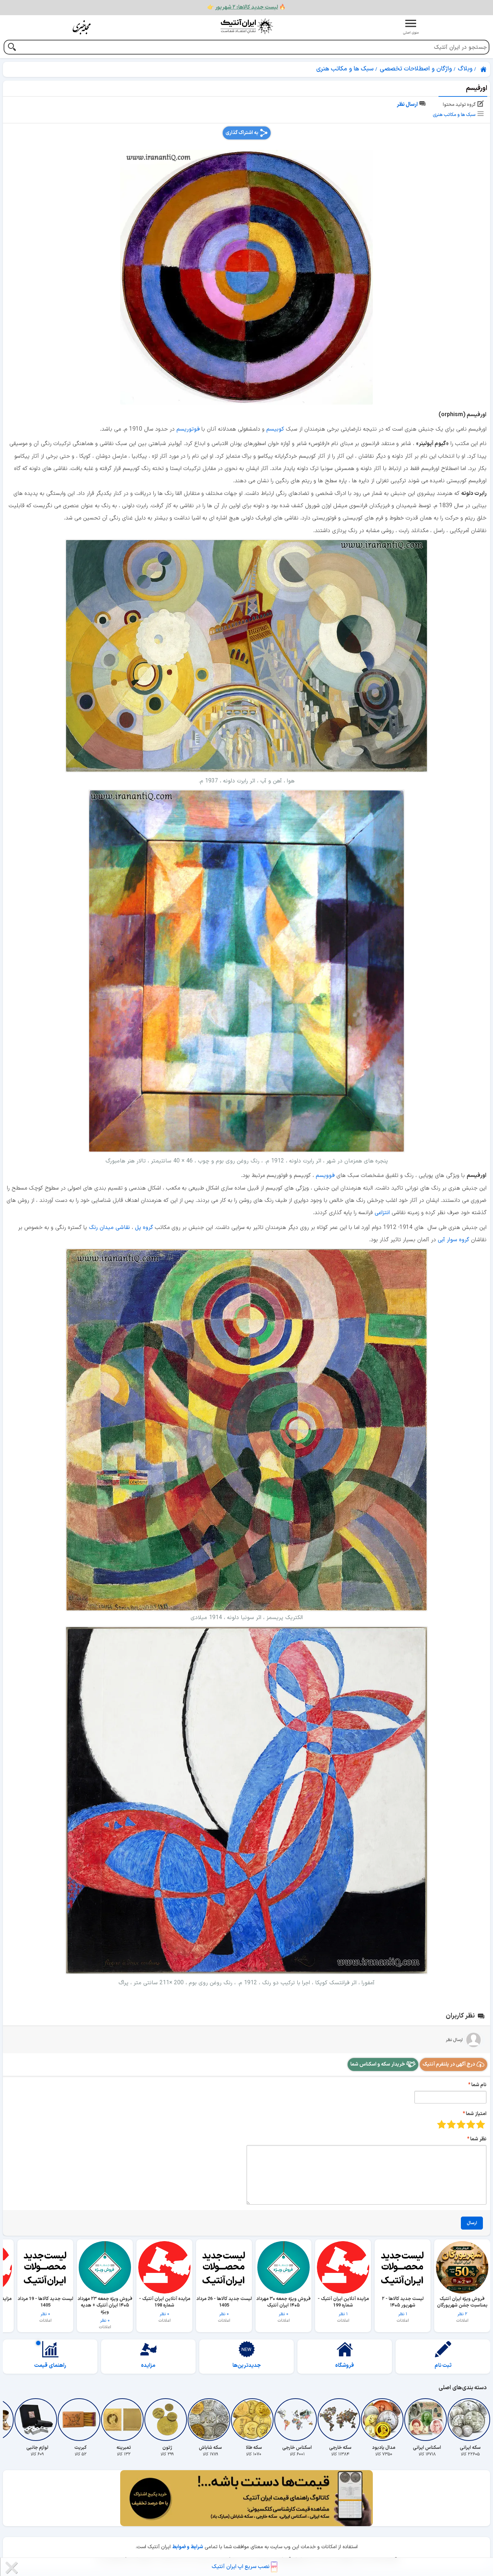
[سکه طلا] (254, 2420)
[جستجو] (12, 48)
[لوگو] (247, 26)
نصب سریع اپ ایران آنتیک (241, 2567)
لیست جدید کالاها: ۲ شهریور (247, 7)
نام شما (479, 2085)
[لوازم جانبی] (37, 2420)
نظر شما (478, 2139)
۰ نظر (283, 2306)
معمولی (471, 2124)
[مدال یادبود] (384, 2420)
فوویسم (325, 1175)
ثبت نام (443, 2366)
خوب (451, 2124)
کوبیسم (275, 429)
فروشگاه (345, 2366)
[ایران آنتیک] (484, 69)
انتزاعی (382, 1213)
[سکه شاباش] (210, 2420)
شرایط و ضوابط (188, 2547)
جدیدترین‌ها (247, 2366)
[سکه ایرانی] (470, 2420)
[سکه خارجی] (340, 2420)
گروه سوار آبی (453, 1240)
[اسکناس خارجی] (297, 2420)
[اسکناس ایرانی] (427, 2420)
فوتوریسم (188, 429)
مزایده (148, 2366)
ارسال (472, 2223)
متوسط (461, 2124)
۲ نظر (462, 2306)
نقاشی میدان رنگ (109, 1227)
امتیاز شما (476, 2114)
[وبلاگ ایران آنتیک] (82, 27)
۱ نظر (403, 2306)
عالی (442, 2124)
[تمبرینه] (124, 2420)
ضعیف (481, 2124)
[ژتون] (167, 2420)
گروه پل (144, 1227)
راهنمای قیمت (50, 2366)
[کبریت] (80, 2420)
